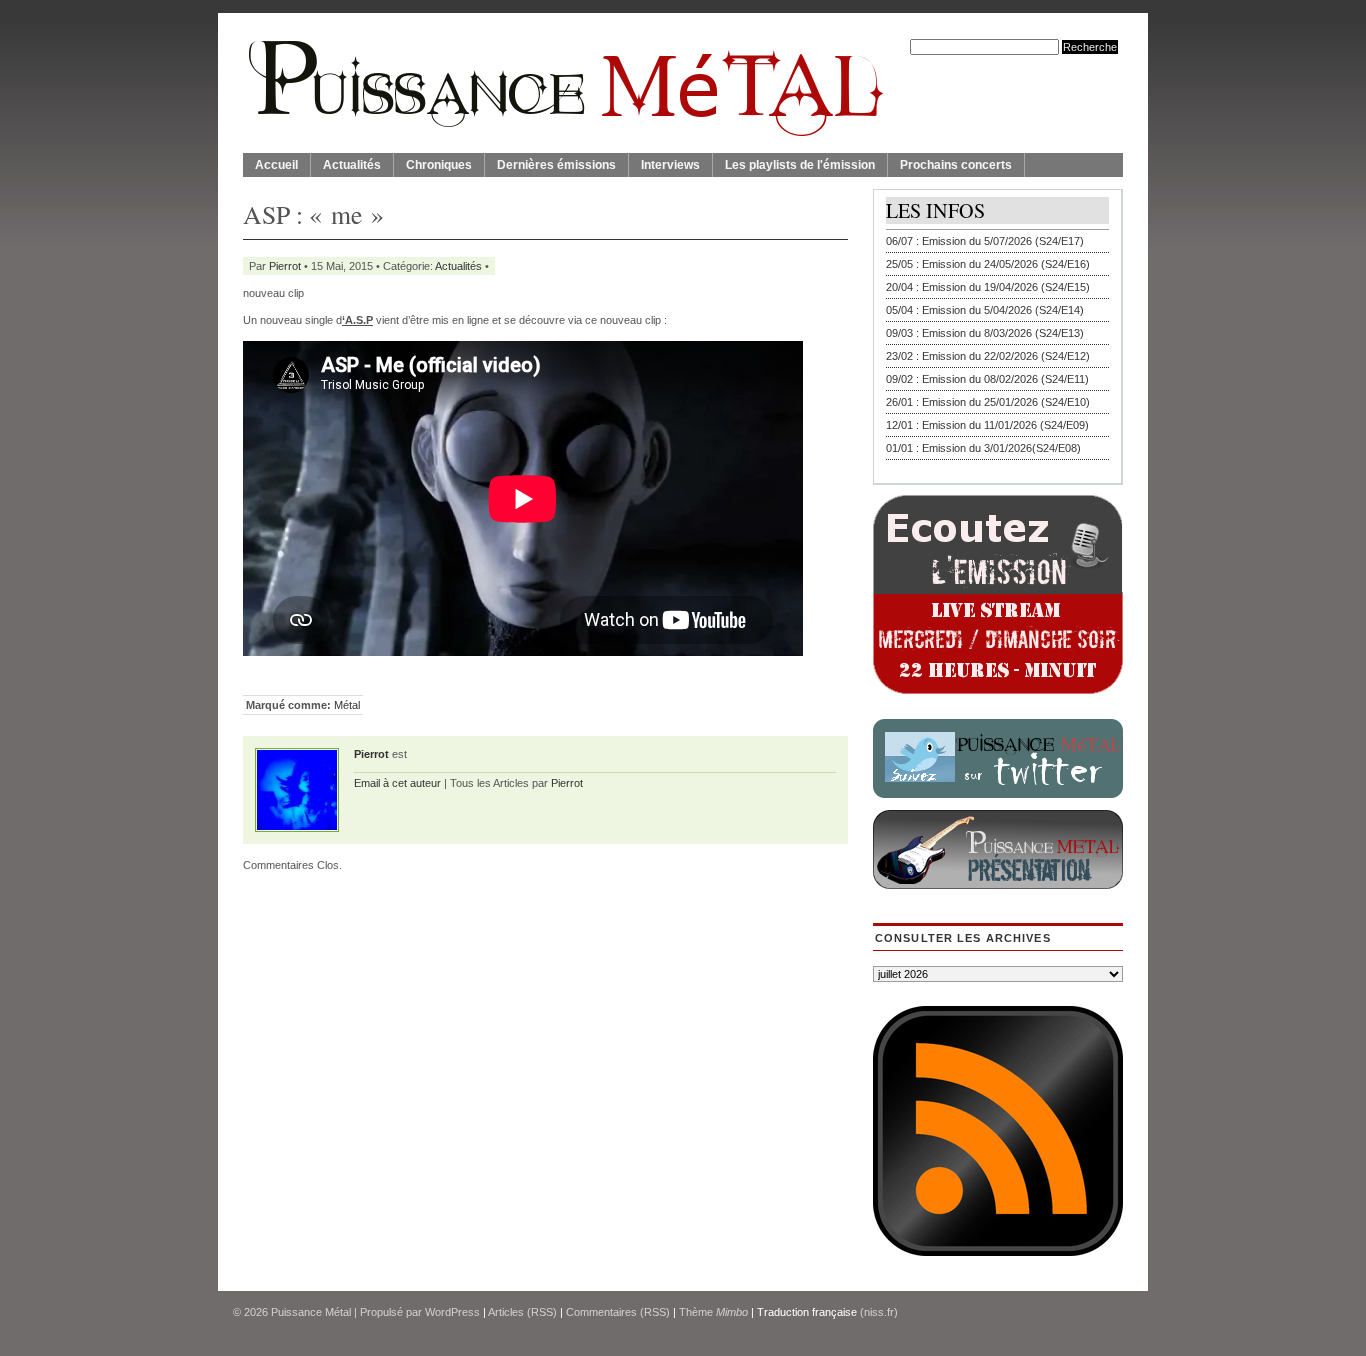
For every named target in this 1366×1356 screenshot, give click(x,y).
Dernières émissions (556, 165)
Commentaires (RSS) (618, 1312)
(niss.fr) (879, 1312)
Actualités (352, 165)
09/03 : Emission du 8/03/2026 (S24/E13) (985, 333)
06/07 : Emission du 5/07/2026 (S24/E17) (985, 241)
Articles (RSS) (522, 1312)
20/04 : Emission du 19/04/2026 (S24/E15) (988, 287)
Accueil (276, 165)
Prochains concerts (956, 165)
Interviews (670, 165)
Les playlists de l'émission (800, 165)
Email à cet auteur (397, 783)
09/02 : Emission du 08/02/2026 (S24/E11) (987, 379)
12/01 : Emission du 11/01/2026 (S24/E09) (987, 425)
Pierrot (285, 266)
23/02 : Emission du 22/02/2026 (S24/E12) (988, 356)
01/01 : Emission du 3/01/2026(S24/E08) (983, 448)
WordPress (452, 1312)
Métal (347, 705)
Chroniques (439, 165)
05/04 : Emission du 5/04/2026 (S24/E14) (985, 310)
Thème (713, 1312)
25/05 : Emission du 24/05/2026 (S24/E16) (988, 264)
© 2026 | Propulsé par (329, 1312)
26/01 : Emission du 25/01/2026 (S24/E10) (988, 402)
